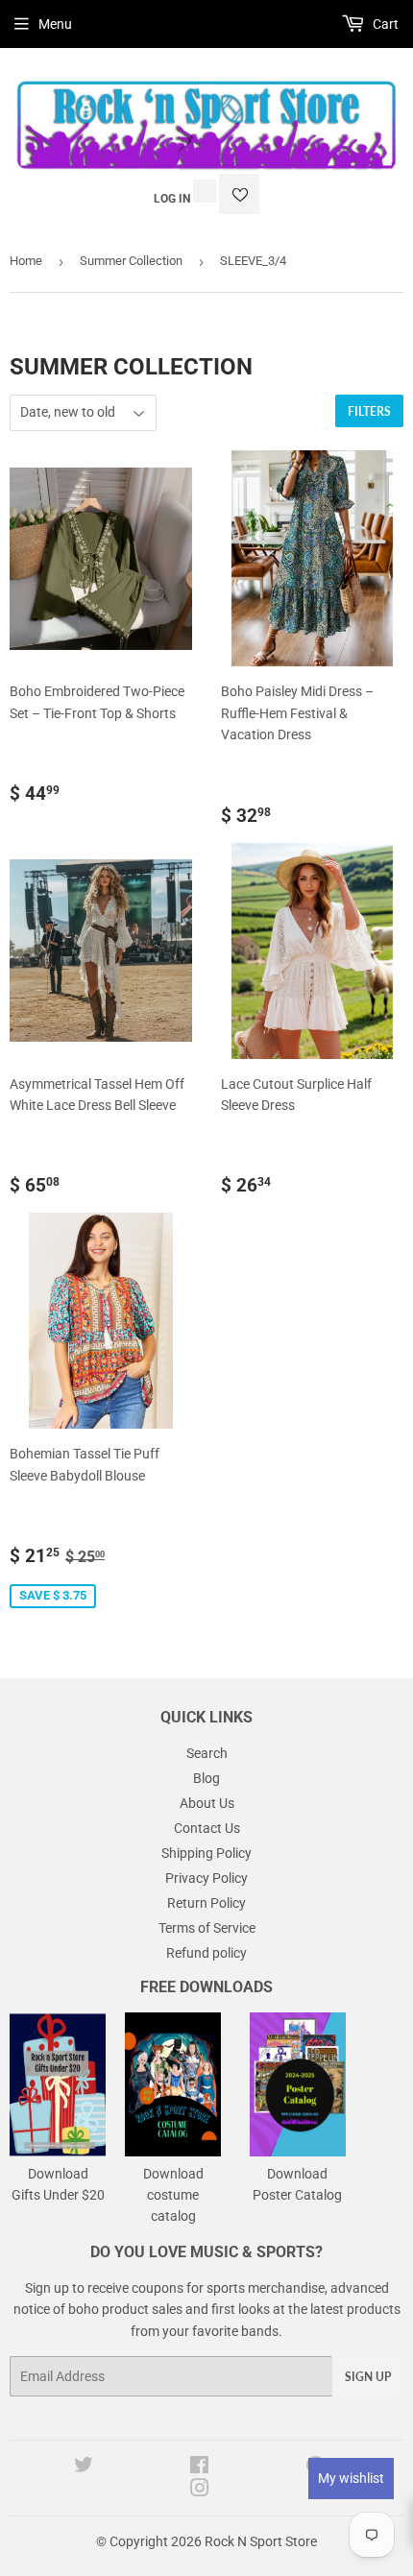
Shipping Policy (206, 1853)
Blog (206, 1778)
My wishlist (351, 2478)
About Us (207, 1803)
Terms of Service (207, 1928)
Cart (384, 24)
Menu (55, 24)
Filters (369, 411)
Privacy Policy (206, 1878)
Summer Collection (131, 261)
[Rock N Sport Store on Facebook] (199, 2468)
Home (26, 261)
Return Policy (206, 1903)
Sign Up (368, 2377)
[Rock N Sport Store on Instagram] (200, 2491)
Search (207, 1753)
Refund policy (206, 1953)
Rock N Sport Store (261, 2541)
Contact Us (207, 1828)
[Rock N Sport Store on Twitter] (84, 2468)
